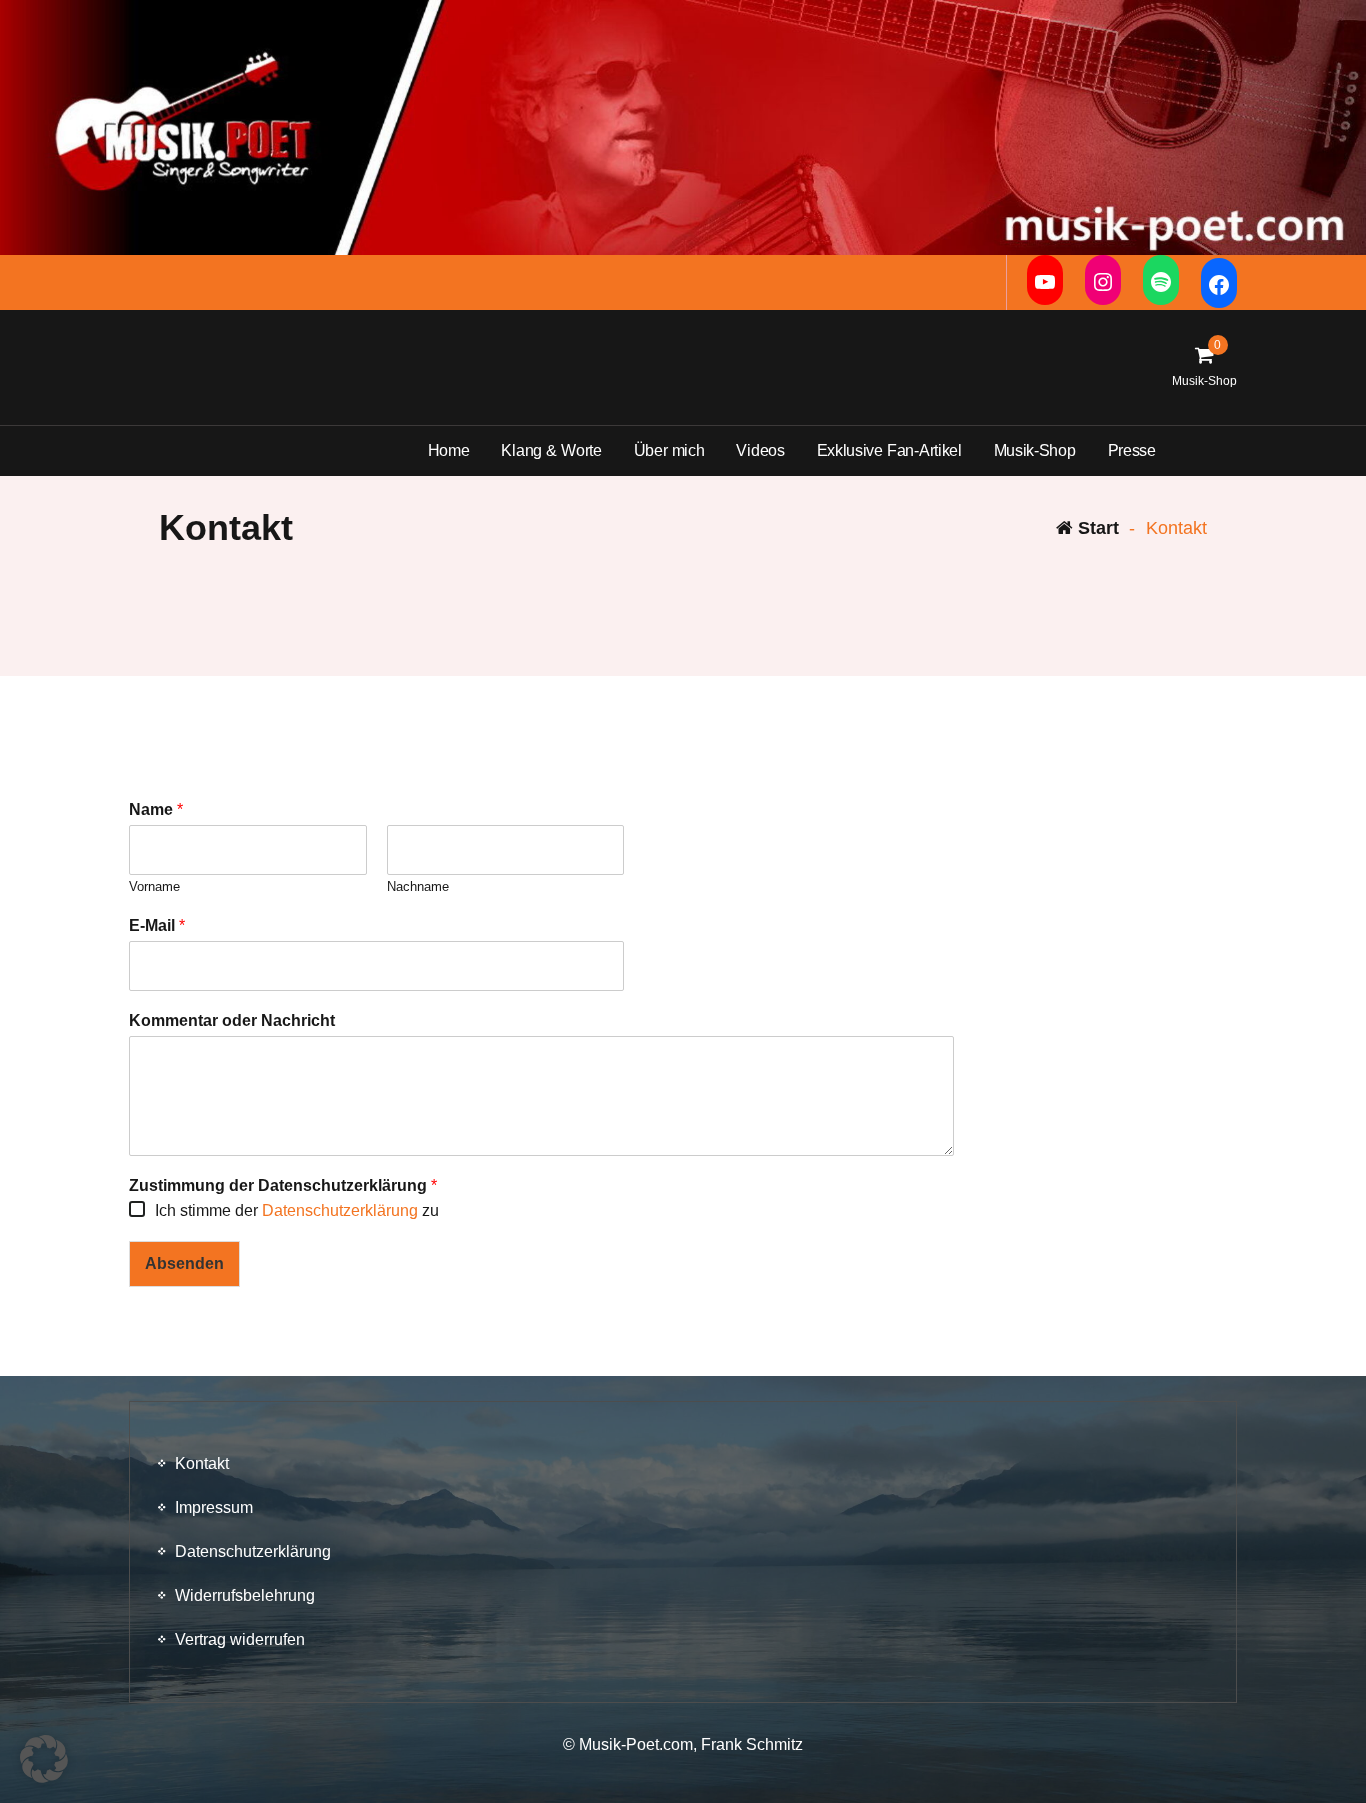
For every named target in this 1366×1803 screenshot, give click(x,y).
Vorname (154, 886)
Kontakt (202, 1463)
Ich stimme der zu (297, 1210)
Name (156, 809)
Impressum (214, 1507)
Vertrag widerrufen (240, 1639)
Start (1096, 528)
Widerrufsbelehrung (245, 1595)
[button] (44, 1759)
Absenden (184, 1263)
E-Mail (157, 925)
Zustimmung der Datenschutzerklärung (283, 1185)
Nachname (418, 886)
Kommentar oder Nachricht (232, 1020)
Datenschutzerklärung (342, 1210)
